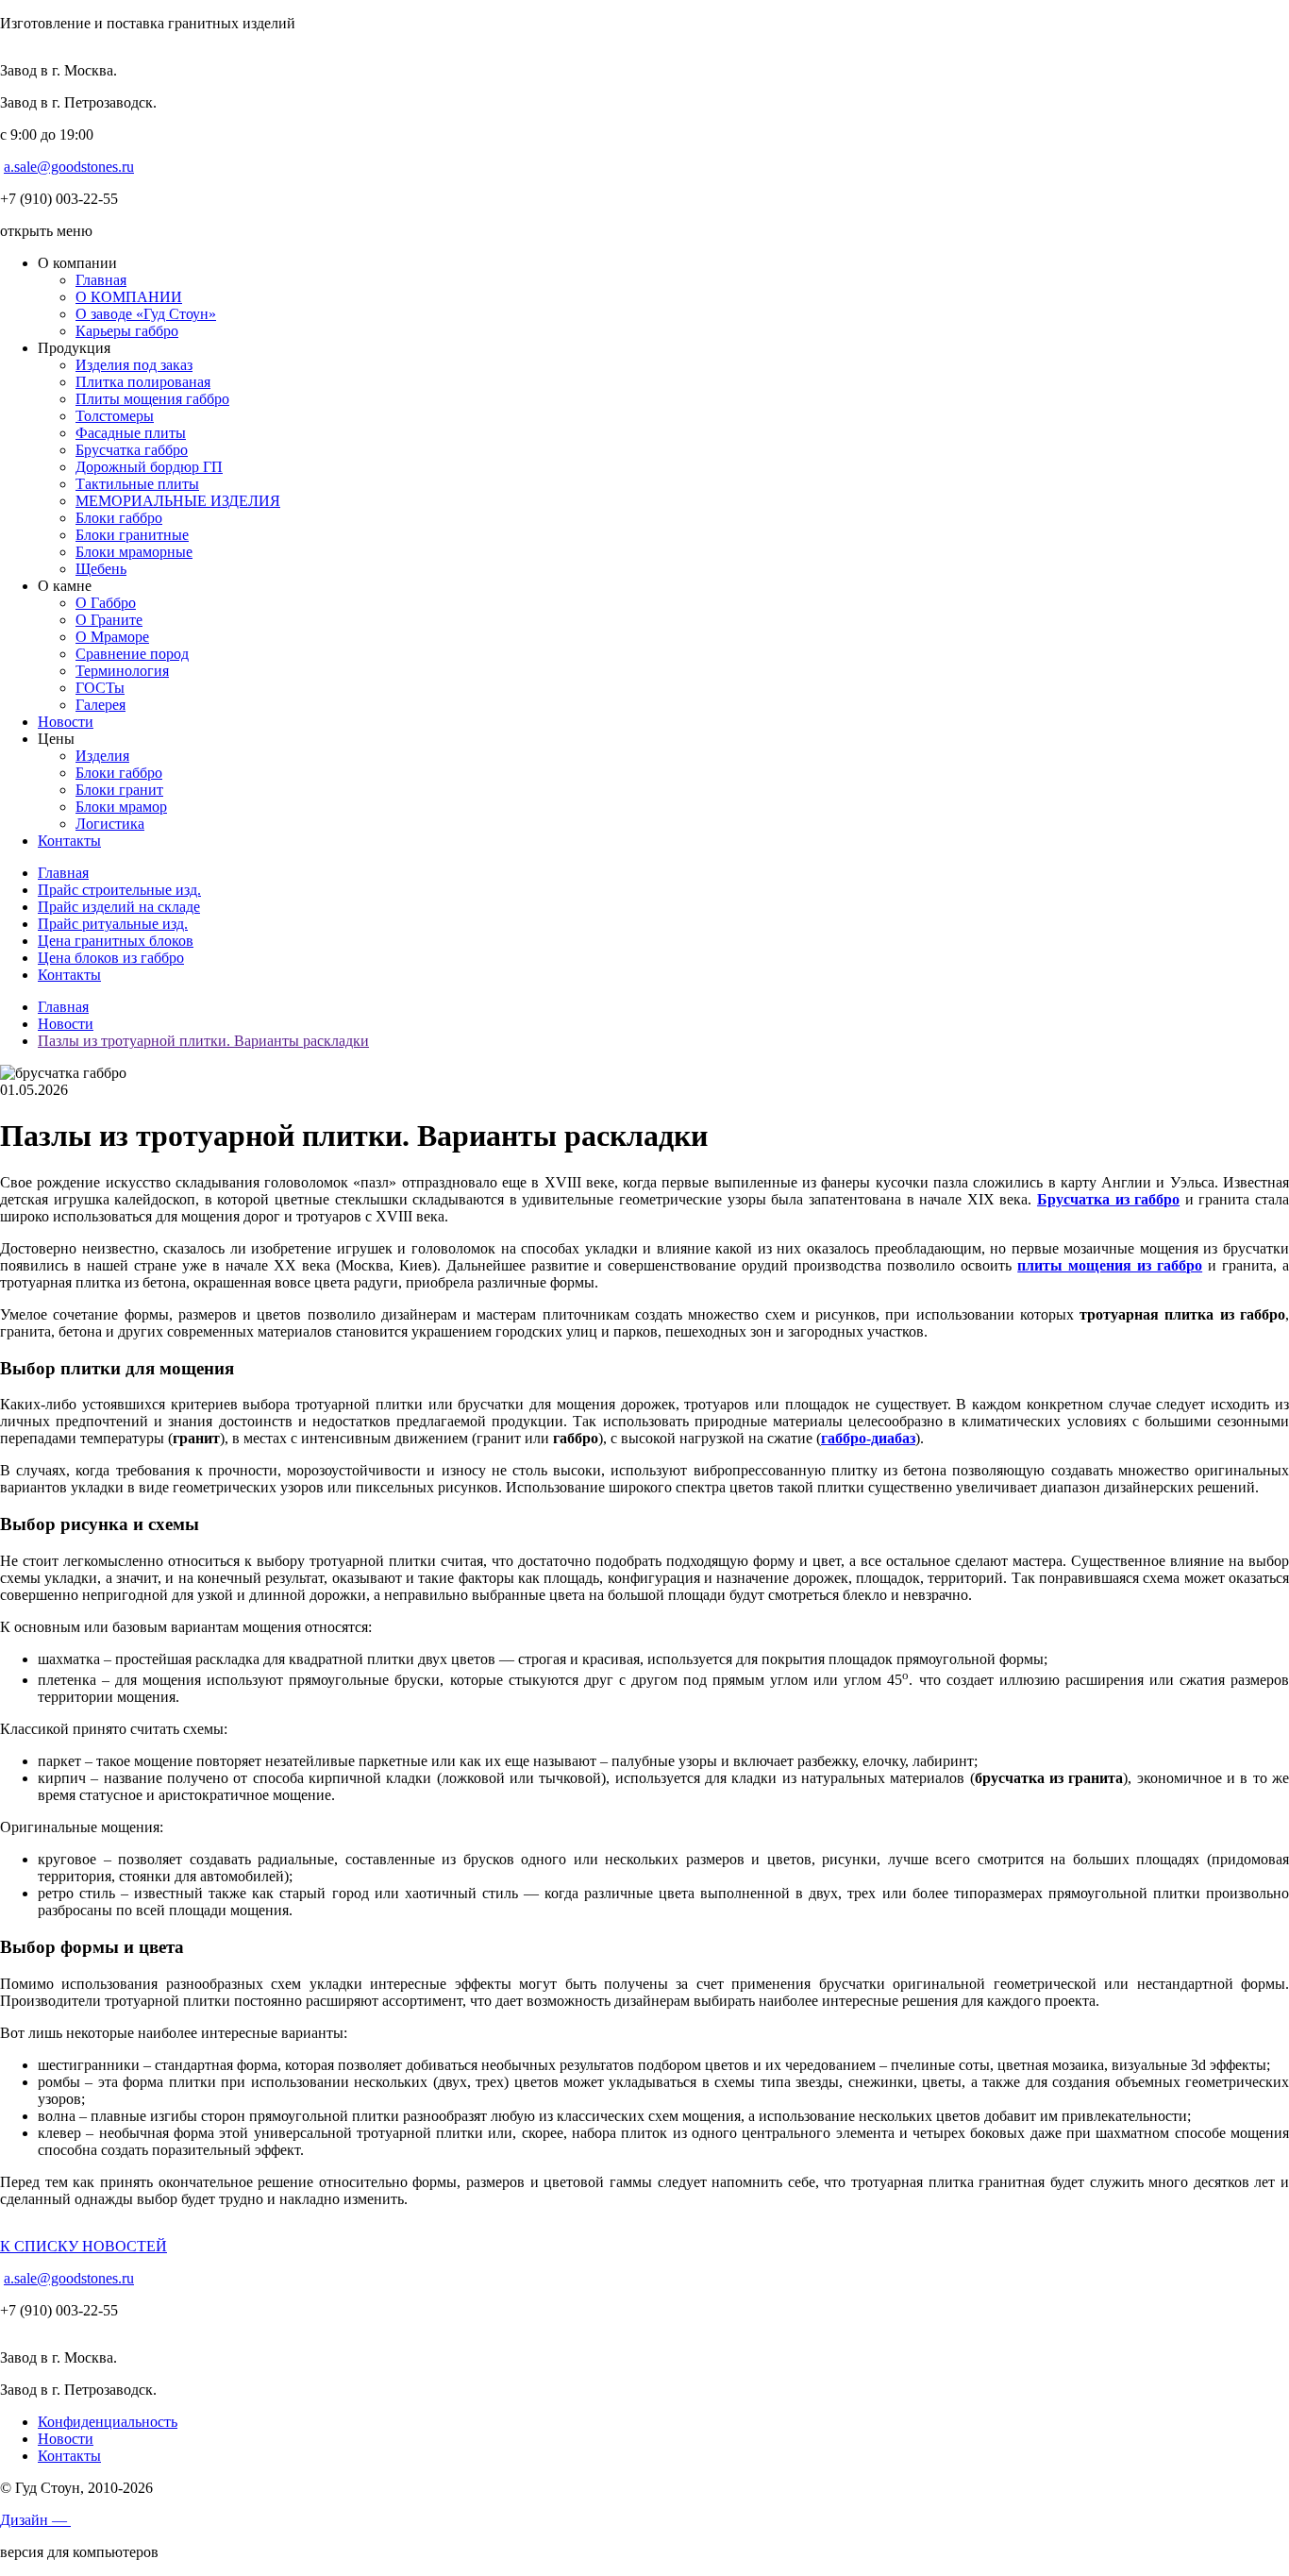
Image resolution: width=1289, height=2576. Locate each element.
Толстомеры (115, 416)
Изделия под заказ (134, 365)
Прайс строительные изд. (119, 890)
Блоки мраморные (134, 552)
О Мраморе (112, 637)
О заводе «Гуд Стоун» (146, 314)
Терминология (122, 671)
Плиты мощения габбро (152, 399)
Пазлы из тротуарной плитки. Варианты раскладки (203, 1041)
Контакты (69, 841)
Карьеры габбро (127, 331)
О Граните (109, 620)
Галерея (100, 705)
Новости (66, 722)
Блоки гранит (119, 790)
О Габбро (106, 603)
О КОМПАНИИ (129, 297)
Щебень (101, 569)
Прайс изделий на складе (119, 907)
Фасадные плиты (131, 433)
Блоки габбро (119, 518)
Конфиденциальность (108, 2422)
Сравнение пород (132, 654)
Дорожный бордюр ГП (149, 467)
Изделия (102, 756)
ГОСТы (100, 688)
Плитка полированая (143, 382)
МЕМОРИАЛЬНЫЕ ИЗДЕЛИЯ (178, 501)
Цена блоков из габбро (111, 958)
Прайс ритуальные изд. (113, 924)
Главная (101, 280)
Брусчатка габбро (132, 450)
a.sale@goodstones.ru (69, 167)
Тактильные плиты (137, 484)
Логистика (110, 824)
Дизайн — (35, 2520)
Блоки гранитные (132, 535)
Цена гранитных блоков (116, 941)
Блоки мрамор (121, 807)
